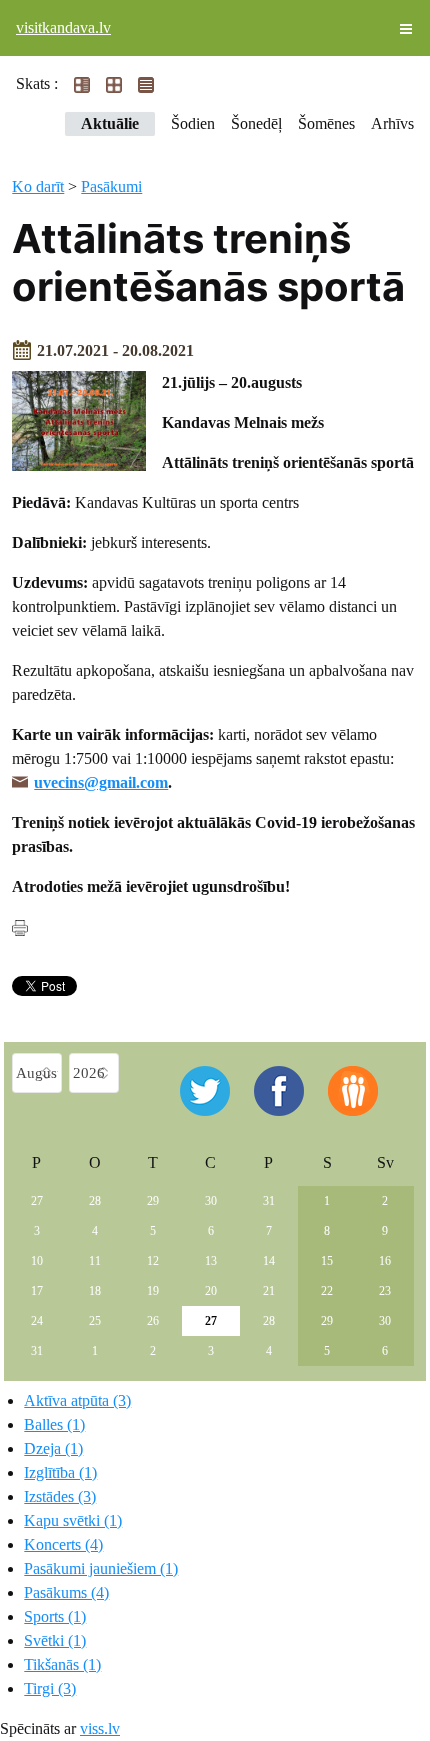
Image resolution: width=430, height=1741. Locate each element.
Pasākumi (111, 186)
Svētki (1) (55, 1640)
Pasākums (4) (66, 1592)
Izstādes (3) (60, 1496)
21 (269, 1291)
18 (95, 1291)
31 (269, 1201)
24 (37, 1321)
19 (153, 1291)
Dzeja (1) (53, 1448)
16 (385, 1261)
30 (211, 1201)
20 (211, 1291)
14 (269, 1261)
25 (95, 1321)
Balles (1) (54, 1424)
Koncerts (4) (63, 1544)
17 (37, 1291)
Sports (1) (55, 1616)
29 (153, 1201)
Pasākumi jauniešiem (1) (101, 1568)
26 (153, 1321)
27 (37, 1201)
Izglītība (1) (60, 1472)
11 (95, 1261)
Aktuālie (110, 123)
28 (95, 1201)
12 (153, 1261)
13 (211, 1261)
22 (327, 1291)
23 (385, 1291)
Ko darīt (38, 186)
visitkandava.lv (63, 27)
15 (327, 1261)
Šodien (193, 123)
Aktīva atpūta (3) (77, 1400)
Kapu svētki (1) (73, 1520)
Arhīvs (392, 123)
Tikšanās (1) (62, 1664)
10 (37, 1261)
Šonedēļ (256, 123)
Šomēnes (326, 123)
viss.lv (100, 1728)
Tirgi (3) (50, 1688)
